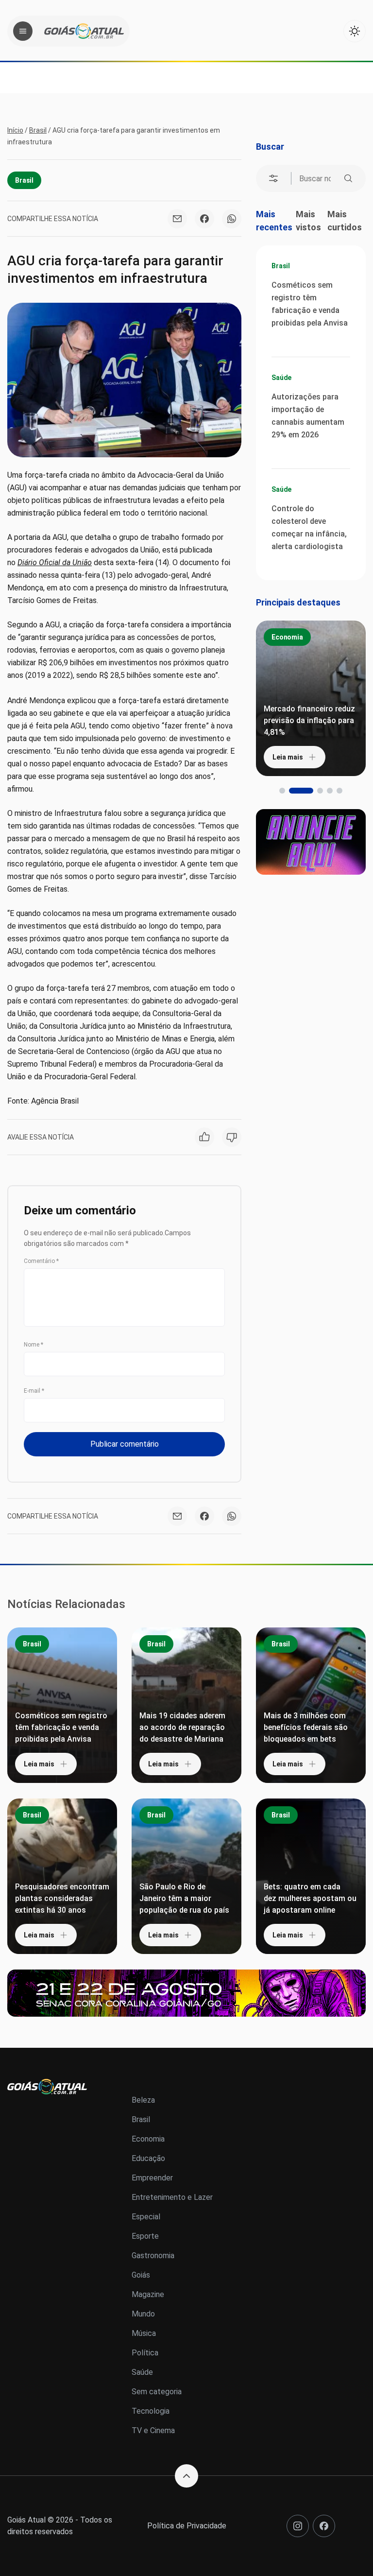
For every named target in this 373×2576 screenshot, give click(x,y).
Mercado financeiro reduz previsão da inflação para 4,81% (309, 720)
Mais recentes (274, 221)
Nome (34, 1345)
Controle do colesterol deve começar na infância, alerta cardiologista (309, 527)
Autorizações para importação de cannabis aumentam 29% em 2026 (308, 416)
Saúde (281, 378)
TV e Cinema (153, 2430)
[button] (282, 791)
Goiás (141, 2275)
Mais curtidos (345, 221)
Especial (146, 2217)
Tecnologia (151, 2411)
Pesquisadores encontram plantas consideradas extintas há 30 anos (62, 1898)
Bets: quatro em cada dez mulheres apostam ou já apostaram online (310, 1898)
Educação (148, 2158)
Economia (287, 637)
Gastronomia (153, 2256)
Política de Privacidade (187, 2526)
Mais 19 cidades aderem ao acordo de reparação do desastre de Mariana (182, 1727)
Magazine (148, 2294)
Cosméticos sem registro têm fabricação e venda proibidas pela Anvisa (310, 304)
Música (144, 2333)
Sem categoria (157, 2392)
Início (15, 130)
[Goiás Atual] (84, 31)
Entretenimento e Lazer (172, 2197)
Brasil (38, 130)
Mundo (143, 2314)
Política (145, 2353)
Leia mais (288, 757)
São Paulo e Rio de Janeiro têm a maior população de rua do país (184, 1898)
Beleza (143, 2100)
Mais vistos (308, 221)
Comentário (41, 1261)
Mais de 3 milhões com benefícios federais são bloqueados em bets (306, 1727)
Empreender (152, 2178)
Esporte (145, 2236)
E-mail (34, 1391)
